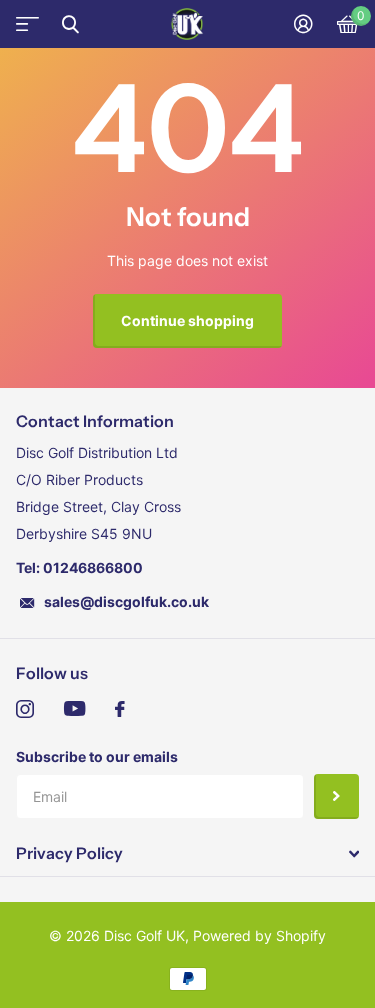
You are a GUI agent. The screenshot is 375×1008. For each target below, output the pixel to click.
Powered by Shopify (259, 935)
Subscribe (336, 796)
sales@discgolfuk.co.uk (126, 601)
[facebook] (120, 709)
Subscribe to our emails (97, 756)
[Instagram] (25, 709)
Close (70, 24)
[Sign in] (303, 24)
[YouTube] (74, 709)
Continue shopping (187, 320)
